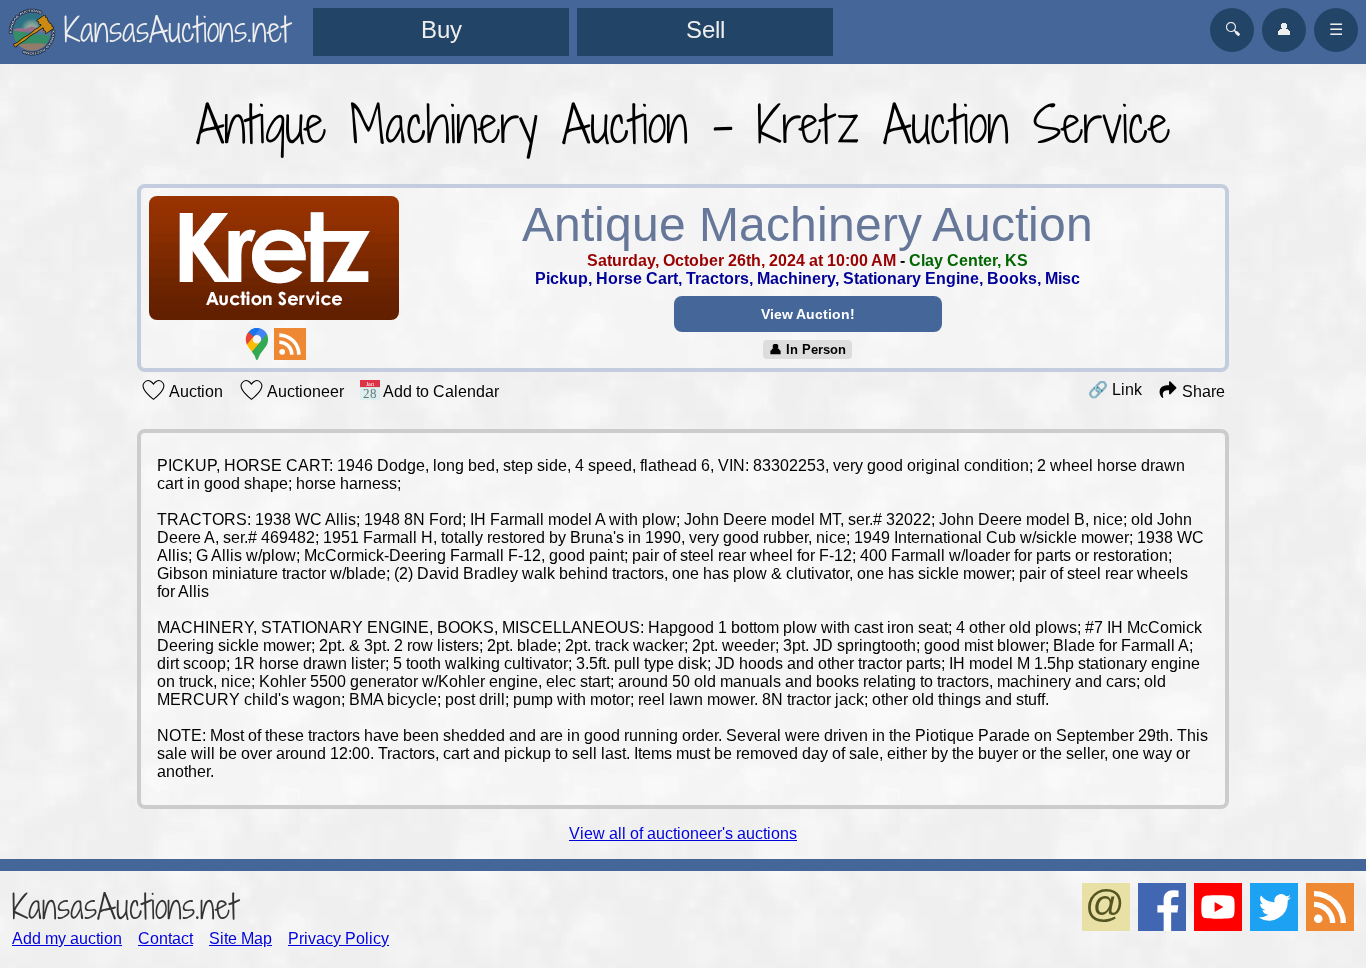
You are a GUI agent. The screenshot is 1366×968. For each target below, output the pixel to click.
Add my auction (67, 938)
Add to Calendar (439, 391)
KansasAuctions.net (124, 906)
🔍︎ (1232, 29)
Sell (705, 29)
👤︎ (1284, 29)
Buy (441, 29)
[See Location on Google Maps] (257, 344)
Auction (194, 391)
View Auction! (808, 314)
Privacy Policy (338, 938)
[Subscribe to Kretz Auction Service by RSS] (290, 344)
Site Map (240, 938)
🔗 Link (1115, 389)
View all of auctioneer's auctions (683, 833)
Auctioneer (304, 391)
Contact (165, 938)
